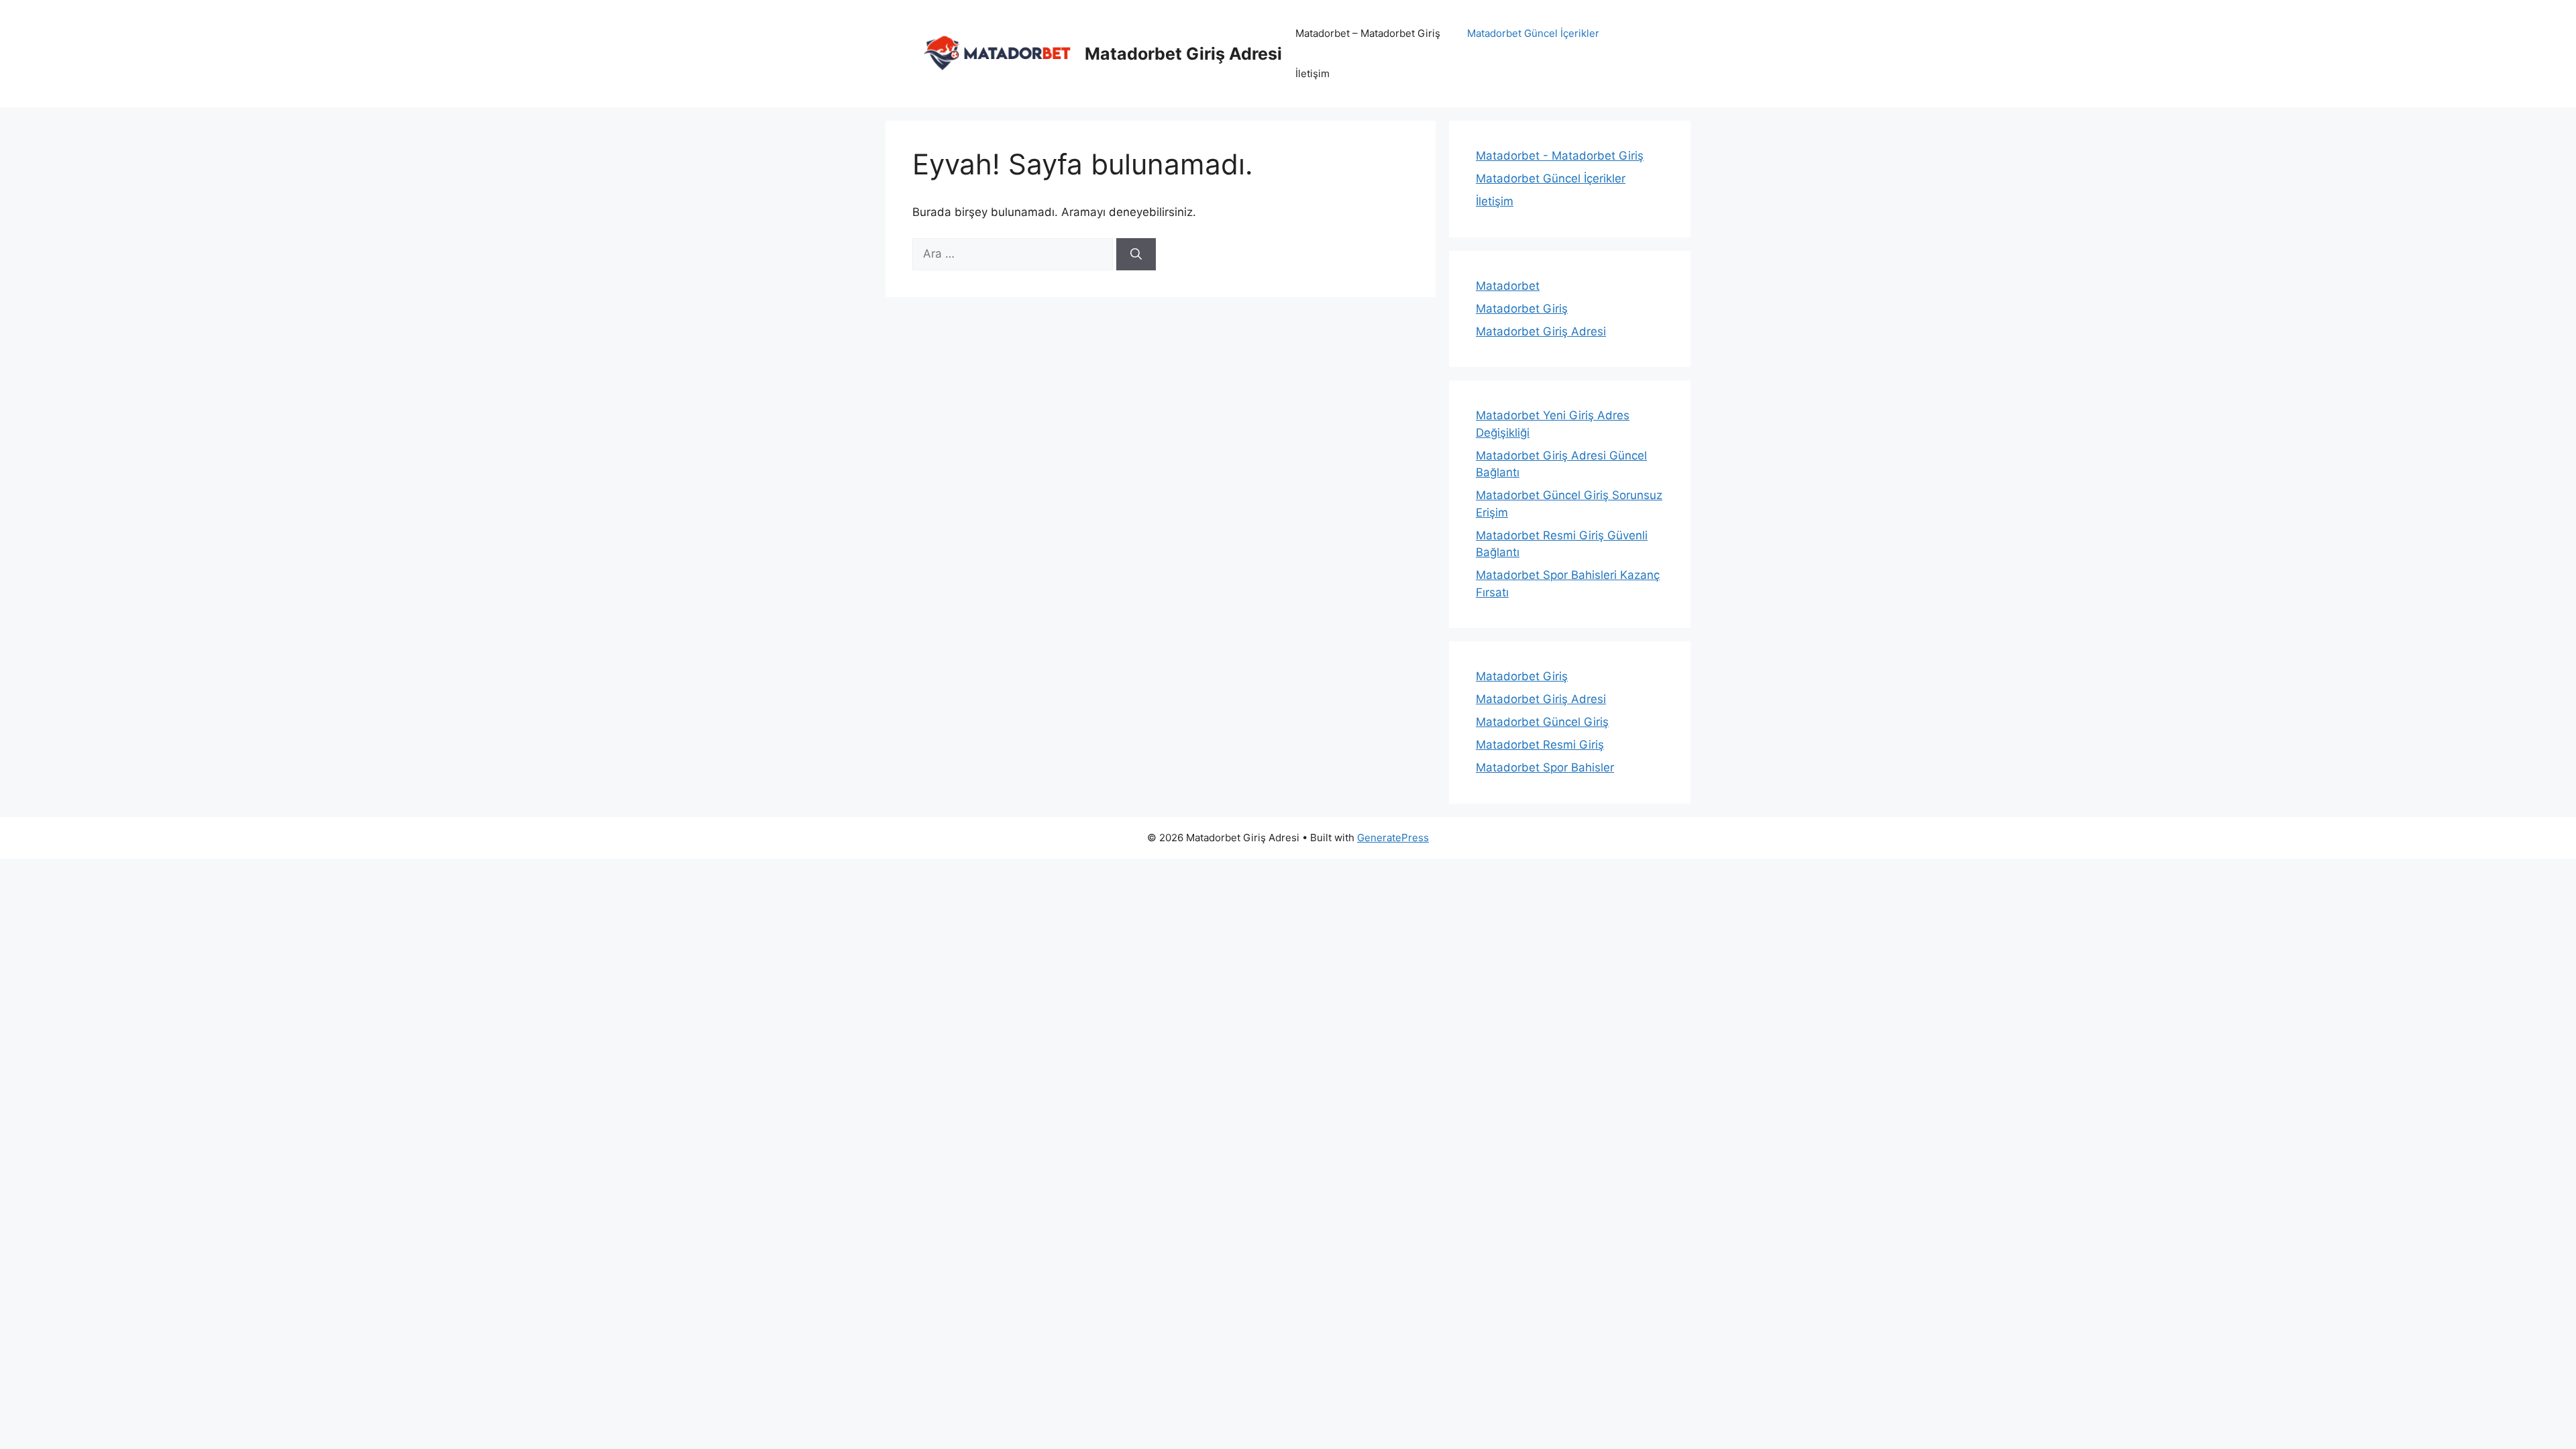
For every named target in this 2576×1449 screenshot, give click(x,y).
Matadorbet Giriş (1522, 309)
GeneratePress (1393, 838)
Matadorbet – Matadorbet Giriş (1368, 33)
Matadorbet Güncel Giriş (1542, 722)
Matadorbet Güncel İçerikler (1533, 33)
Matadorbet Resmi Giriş (1540, 745)
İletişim (1312, 73)
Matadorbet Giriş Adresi (1183, 54)
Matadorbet (1508, 286)
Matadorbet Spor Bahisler (1545, 767)
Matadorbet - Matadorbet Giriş (1560, 156)
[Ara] (1136, 254)
